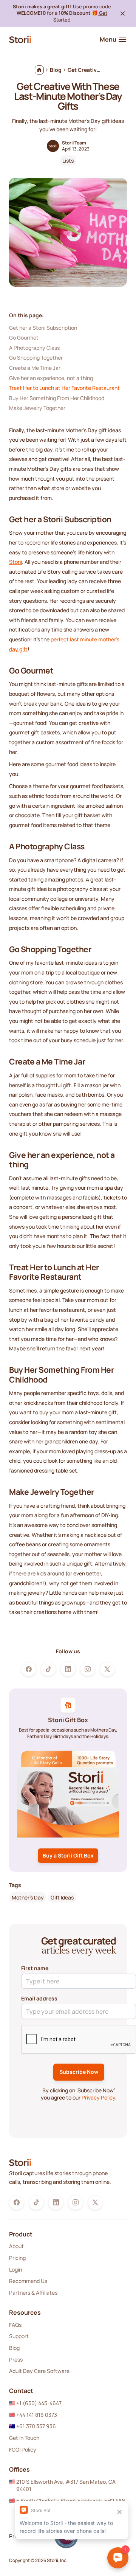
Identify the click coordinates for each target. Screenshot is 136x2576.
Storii (15, 562)
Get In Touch (24, 2438)
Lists (68, 161)
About (16, 2246)
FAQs (15, 2325)
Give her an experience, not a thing (51, 378)
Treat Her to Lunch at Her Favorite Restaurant (64, 388)
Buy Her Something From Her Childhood (57, 398)
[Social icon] (29, 1669)
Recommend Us (28, 2281)
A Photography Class (34, 348)
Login (15, 2270)
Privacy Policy (98, 2097)
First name (35, 1968)
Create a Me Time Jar (35, 368)
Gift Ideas (62, 1897)
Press (16, 2360)
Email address (39, 1998)
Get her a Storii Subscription (44, 328)
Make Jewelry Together (37, 408)
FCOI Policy (23, 2450)
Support (19, 2336)
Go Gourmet (24, 338)
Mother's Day (28, 1897)
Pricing (17, 2258)
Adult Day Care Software (39, 2371)
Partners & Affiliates (33, 2293)
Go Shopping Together (36, 358)
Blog (14, 2348)
